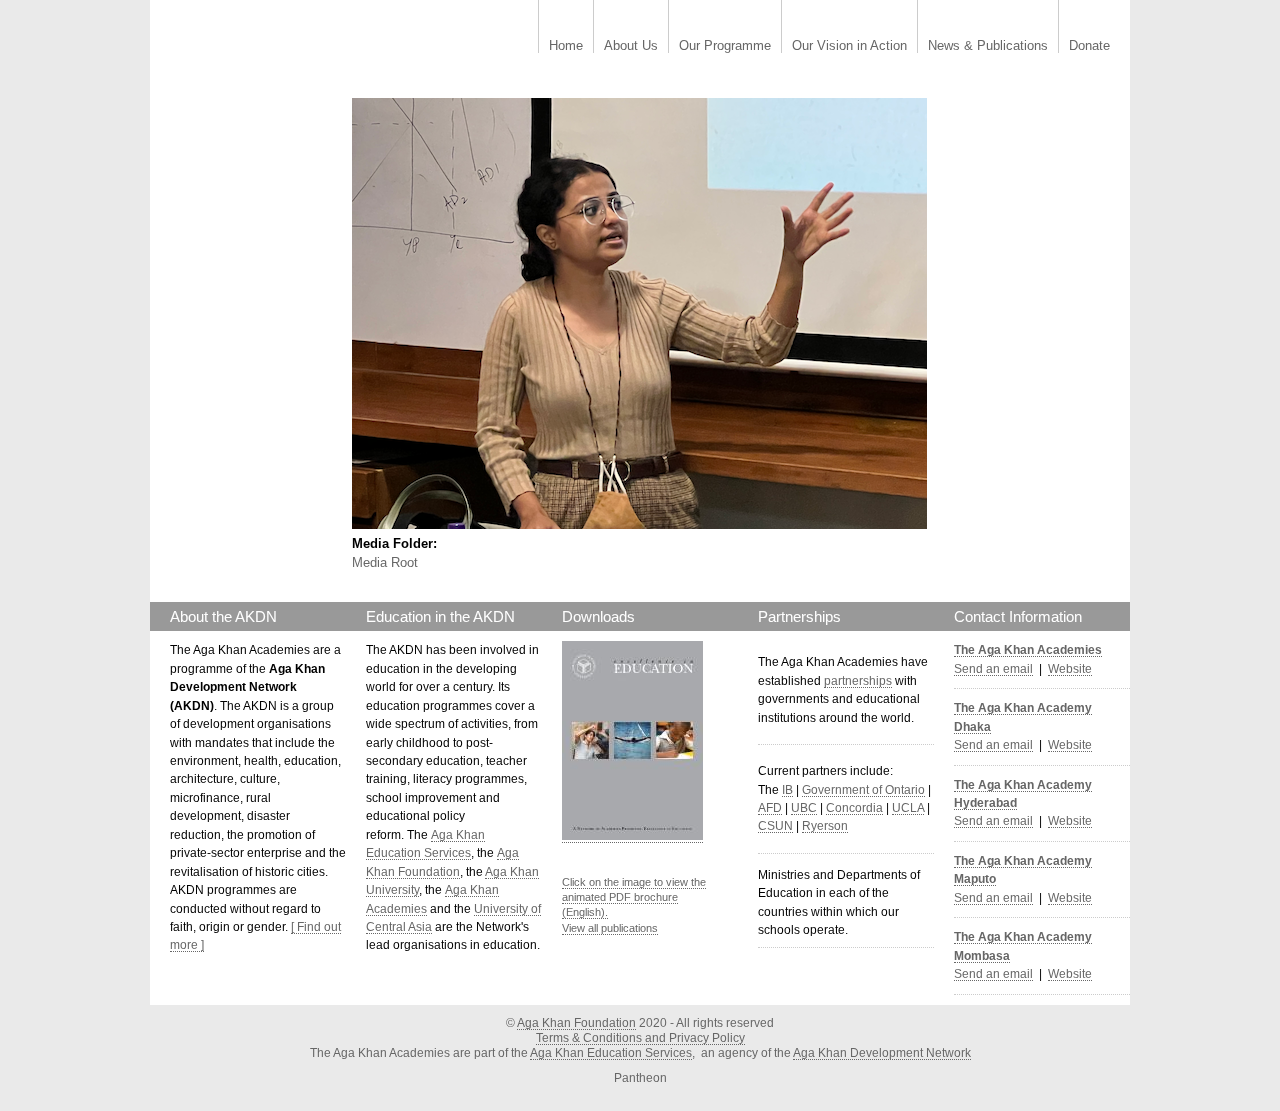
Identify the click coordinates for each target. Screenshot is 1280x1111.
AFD (770, 808)
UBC (804, 808)
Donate (1089, 46)
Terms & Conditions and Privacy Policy (640, 1038)
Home (566, 46)
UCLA (908, 808)
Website (1070, 669)
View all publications (610, 928)
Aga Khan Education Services (611, 1053)
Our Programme (725, 46)
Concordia (854, 808)
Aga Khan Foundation (576, 1023)
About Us (631, 46)
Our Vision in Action (849, 46)
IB (787, 790)
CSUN (775, 826)
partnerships (858, 681)
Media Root (385, 562)
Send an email (993, 669)
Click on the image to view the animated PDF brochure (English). (634, 897)
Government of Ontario (863, 790)
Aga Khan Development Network (882, 1053)
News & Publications (988, 46)
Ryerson (825, 826)
